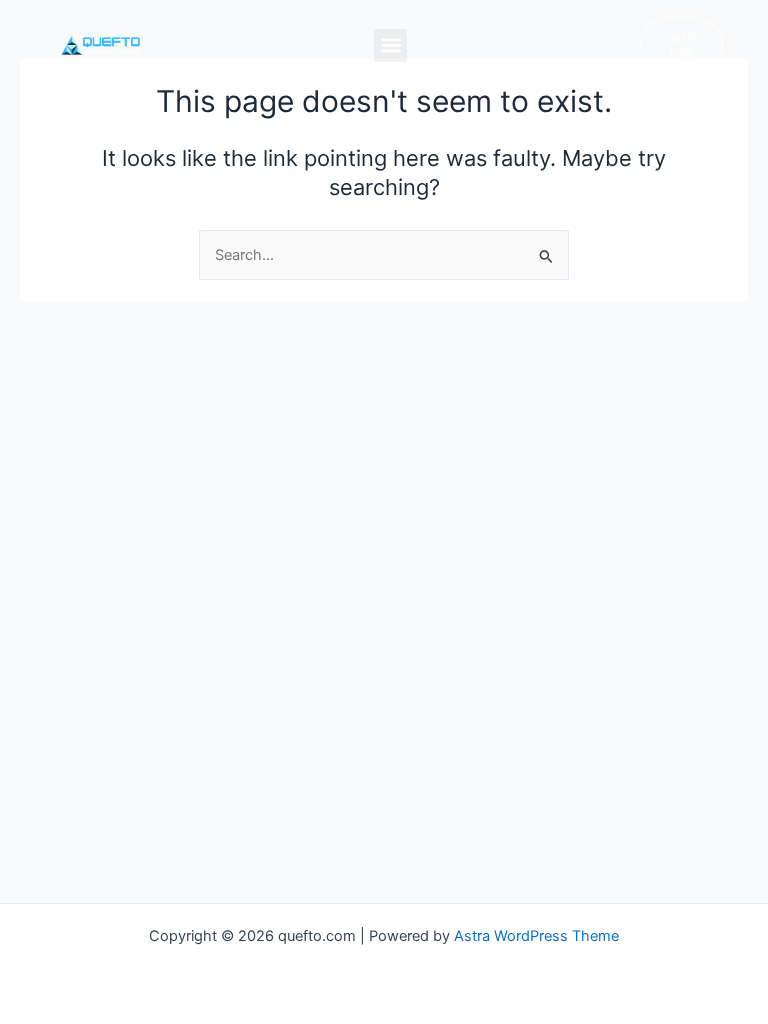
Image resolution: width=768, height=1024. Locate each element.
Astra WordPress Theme (536, 936)
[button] (390, 45)
